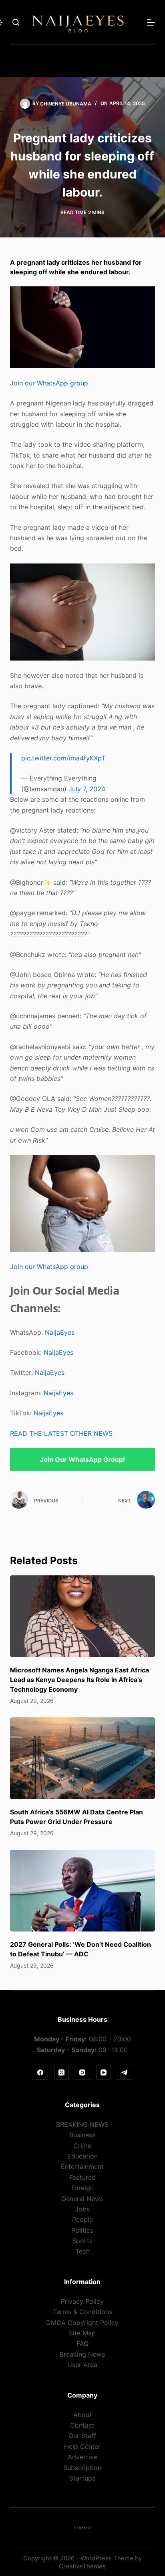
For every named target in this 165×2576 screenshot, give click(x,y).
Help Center (82, 2446)
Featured (82, 2177)
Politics (82, 2230)
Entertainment (82, 2167)
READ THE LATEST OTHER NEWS (61, 1433)
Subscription (82, 2468)
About (82, 2415)
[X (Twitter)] (62, 2072)
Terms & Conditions (82, 2312)
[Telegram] (125, 2072)
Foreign (82, 2188)
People (82, 2219)
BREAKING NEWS (82, 2124)
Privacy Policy (82, 2301)
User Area (82, 2365)
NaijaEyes (60, 1332)
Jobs (82, 2209)
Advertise (82, 2457)
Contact (82, 2425)
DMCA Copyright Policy (82, 2323)
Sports (82, 2241)
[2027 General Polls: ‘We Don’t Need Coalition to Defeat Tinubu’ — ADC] (83, 1891)
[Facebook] (40, 2072)
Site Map (82, 2333)
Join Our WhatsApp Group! (82, 1459)
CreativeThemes (82, 2566)
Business (82, 2135)
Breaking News (82, 2354)
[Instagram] (82, 2072)
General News (82, 2199)
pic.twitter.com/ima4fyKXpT (63, 758)
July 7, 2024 (87, 789)
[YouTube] (104, 2072)
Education (82, 2156)
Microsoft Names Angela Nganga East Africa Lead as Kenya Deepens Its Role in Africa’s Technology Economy (79, 1680)
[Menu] (151, 22)
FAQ (82, 2343)
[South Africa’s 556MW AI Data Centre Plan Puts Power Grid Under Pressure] (83, 1758)
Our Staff (82, 2436)
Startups (82, 2478)
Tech (82, 2251)
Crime (82, 2146)
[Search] (16, 22)
